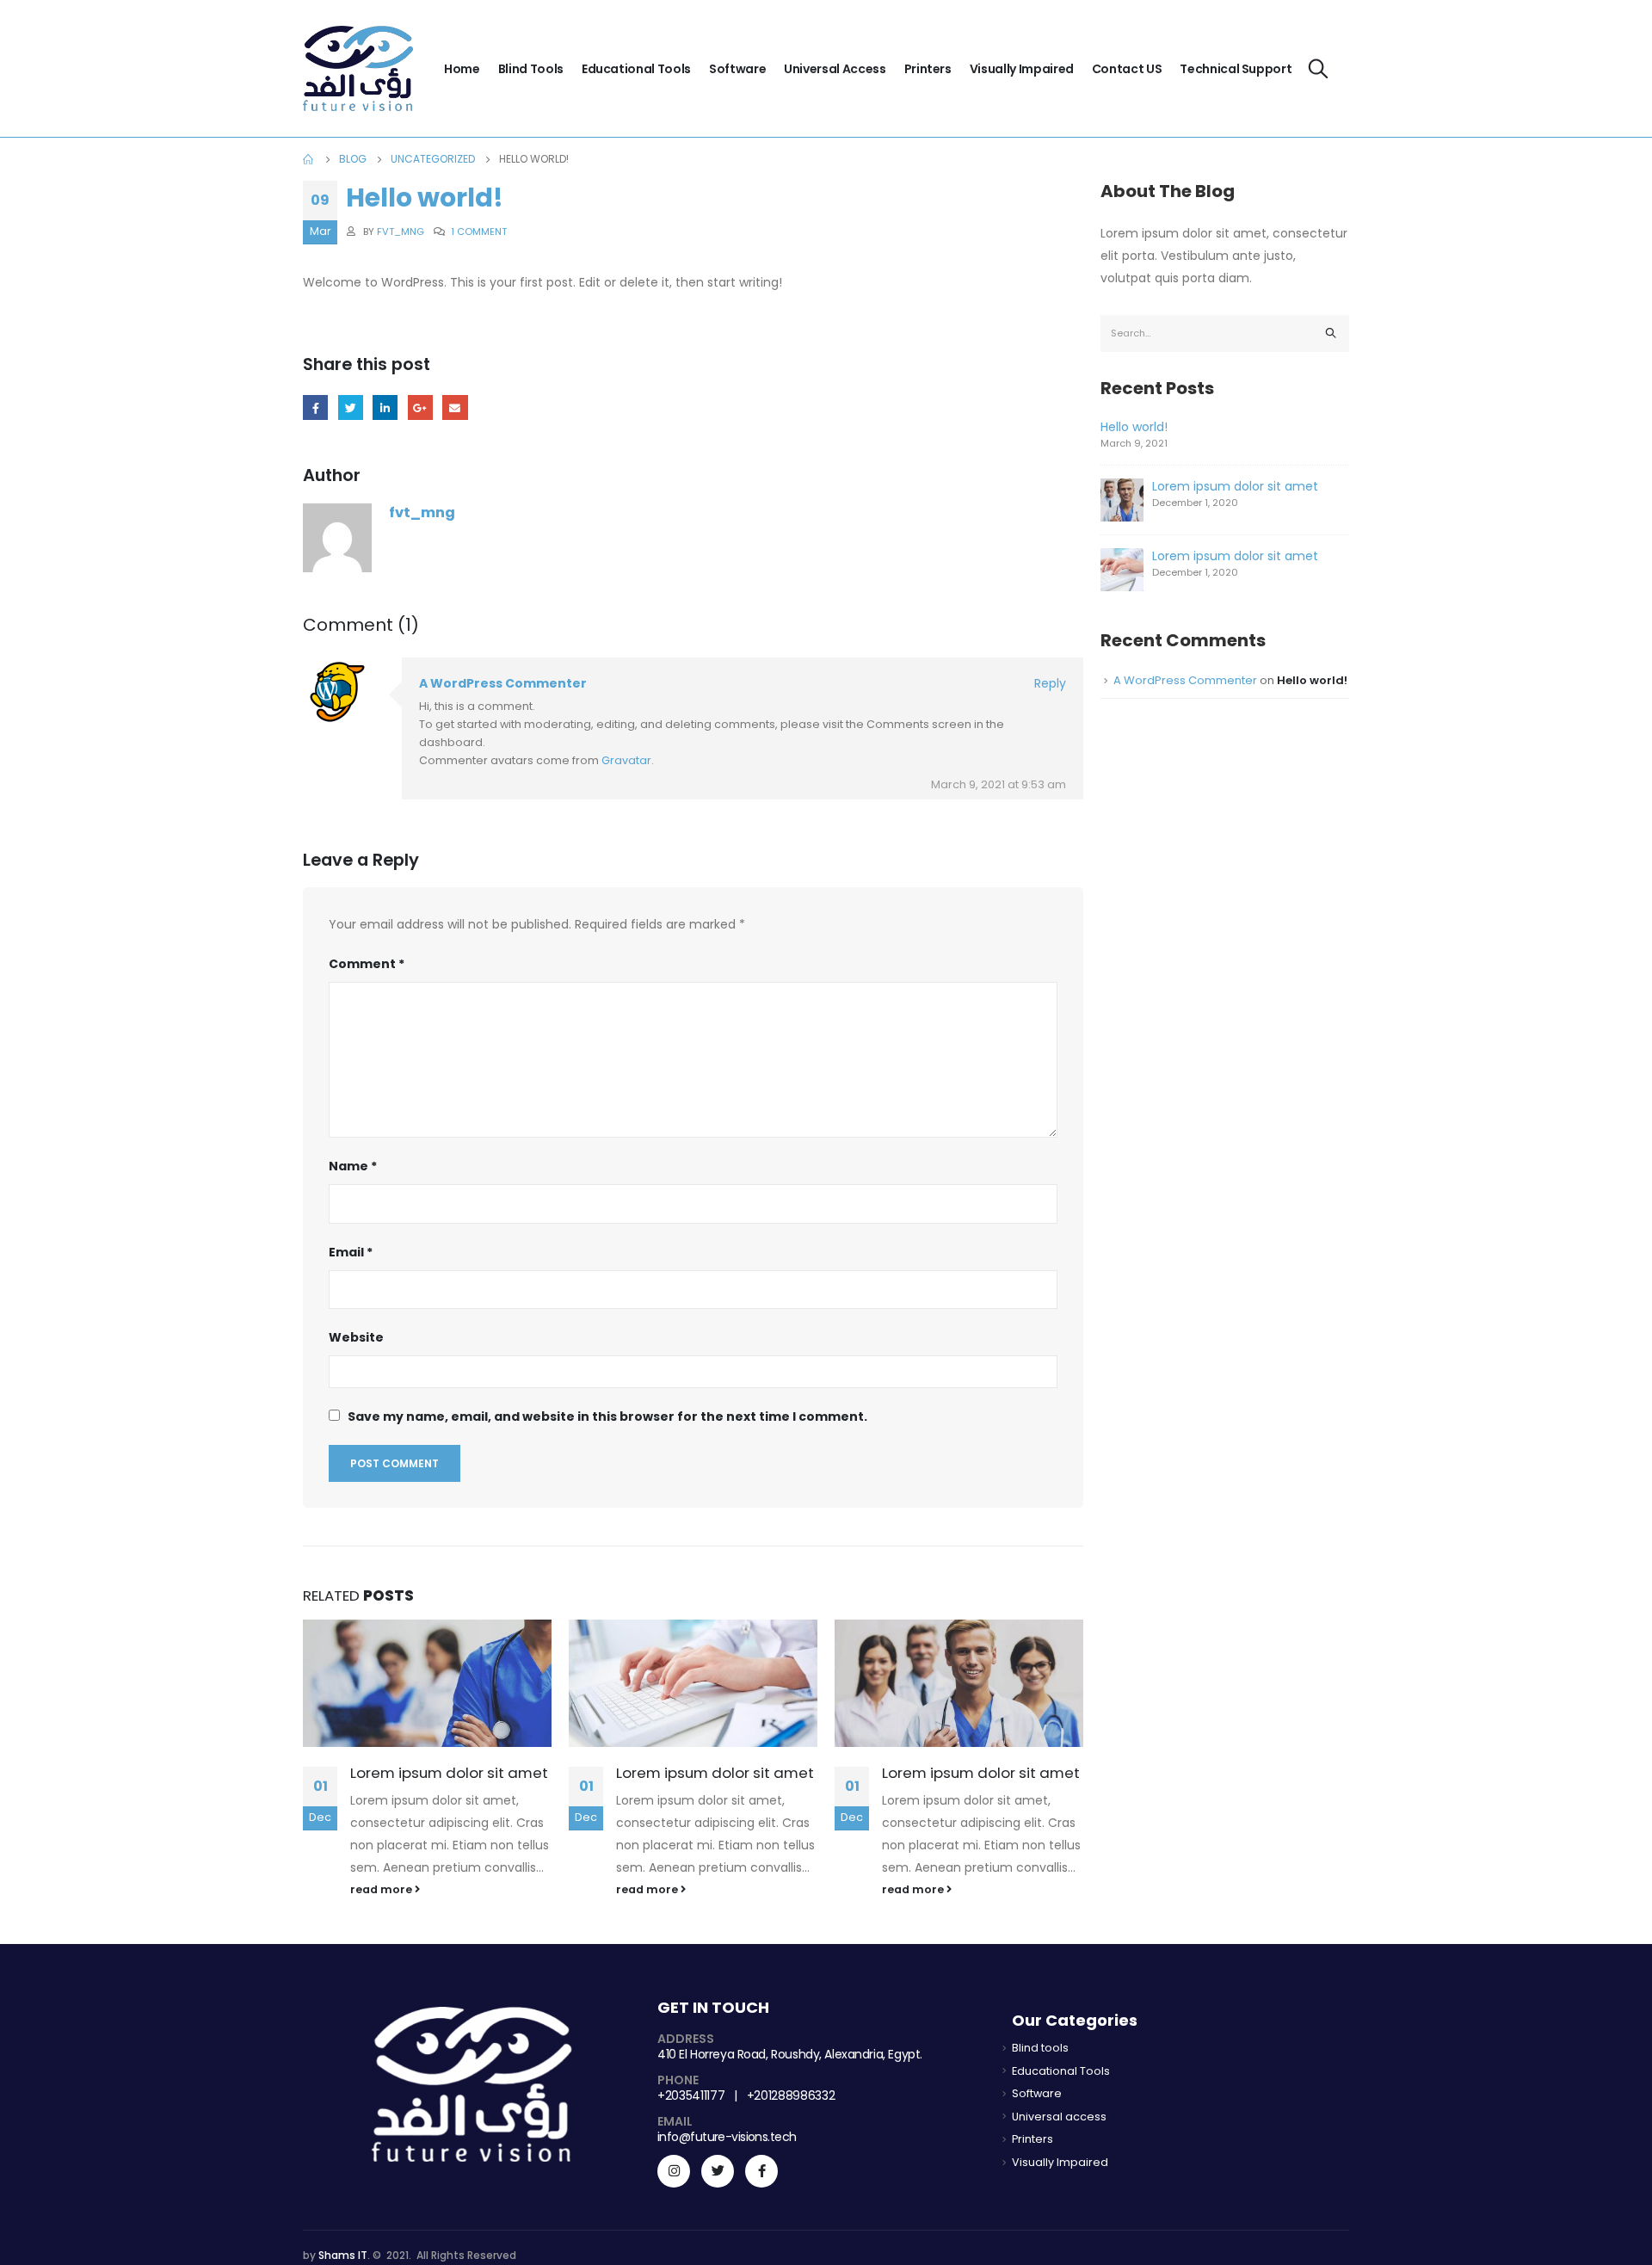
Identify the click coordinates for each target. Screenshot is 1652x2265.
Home (462, 69)
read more (382, 1889)
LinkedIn (385, 407)
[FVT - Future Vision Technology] (358, 68)
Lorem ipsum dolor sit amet (449, 1773)
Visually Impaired (1022, 69)
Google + (420, 407)
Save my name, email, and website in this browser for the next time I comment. (607, 1416)
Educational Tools (636, 69)
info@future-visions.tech (727, 2137)
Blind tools (531, 69)
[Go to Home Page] (309, 159)
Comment (367, 964)
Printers (928, 69)
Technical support (1236, 69)
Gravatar (626, 760)
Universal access (835, 69)
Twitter (351, 407)
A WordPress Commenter (503, 683)
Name (353, 1166)
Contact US (1127, 69)
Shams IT (343, 2255)
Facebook (315, 407)
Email (455, 407)
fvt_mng (401, 231)
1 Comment (479, 231)
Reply (1050, 683)
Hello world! (1134, 427)
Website (356, 1337)
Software (737, 69)
